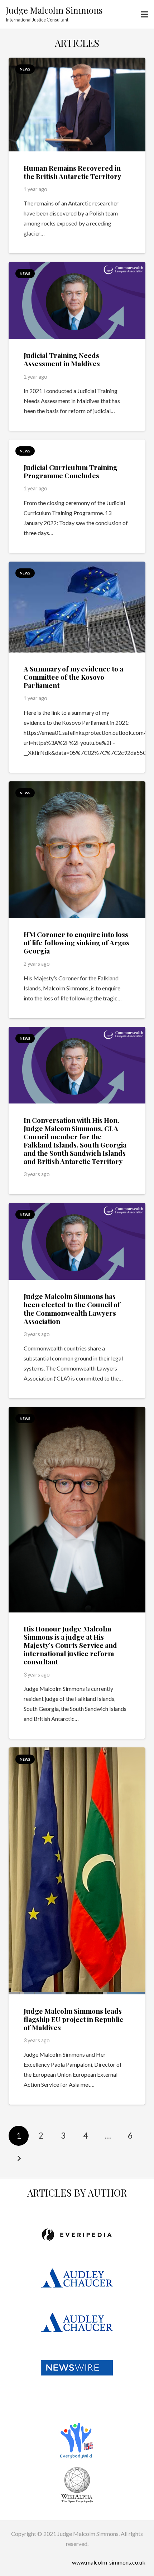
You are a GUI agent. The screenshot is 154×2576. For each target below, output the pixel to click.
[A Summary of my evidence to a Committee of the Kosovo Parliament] (77, 566)
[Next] (19, 2158)
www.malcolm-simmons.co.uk (109, 2562)
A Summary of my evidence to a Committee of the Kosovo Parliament (73, 677)
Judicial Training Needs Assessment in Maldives (62, 359)
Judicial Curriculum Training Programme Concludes (71, 471)
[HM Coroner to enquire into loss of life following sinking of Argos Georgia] (77, 786)
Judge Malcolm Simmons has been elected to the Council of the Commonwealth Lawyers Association (72, 1308)
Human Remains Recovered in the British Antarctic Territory (72, 172)
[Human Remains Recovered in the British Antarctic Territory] (77, 62)
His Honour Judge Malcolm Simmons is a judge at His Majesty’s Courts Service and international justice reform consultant (70, 1645)
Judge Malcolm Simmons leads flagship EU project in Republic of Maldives (73, 2019)
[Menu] (145, 14)
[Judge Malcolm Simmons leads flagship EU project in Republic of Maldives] (77, 1752)
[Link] (77, 2235)
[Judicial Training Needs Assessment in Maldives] (77, 267)
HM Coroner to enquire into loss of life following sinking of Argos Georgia (76, 942)
